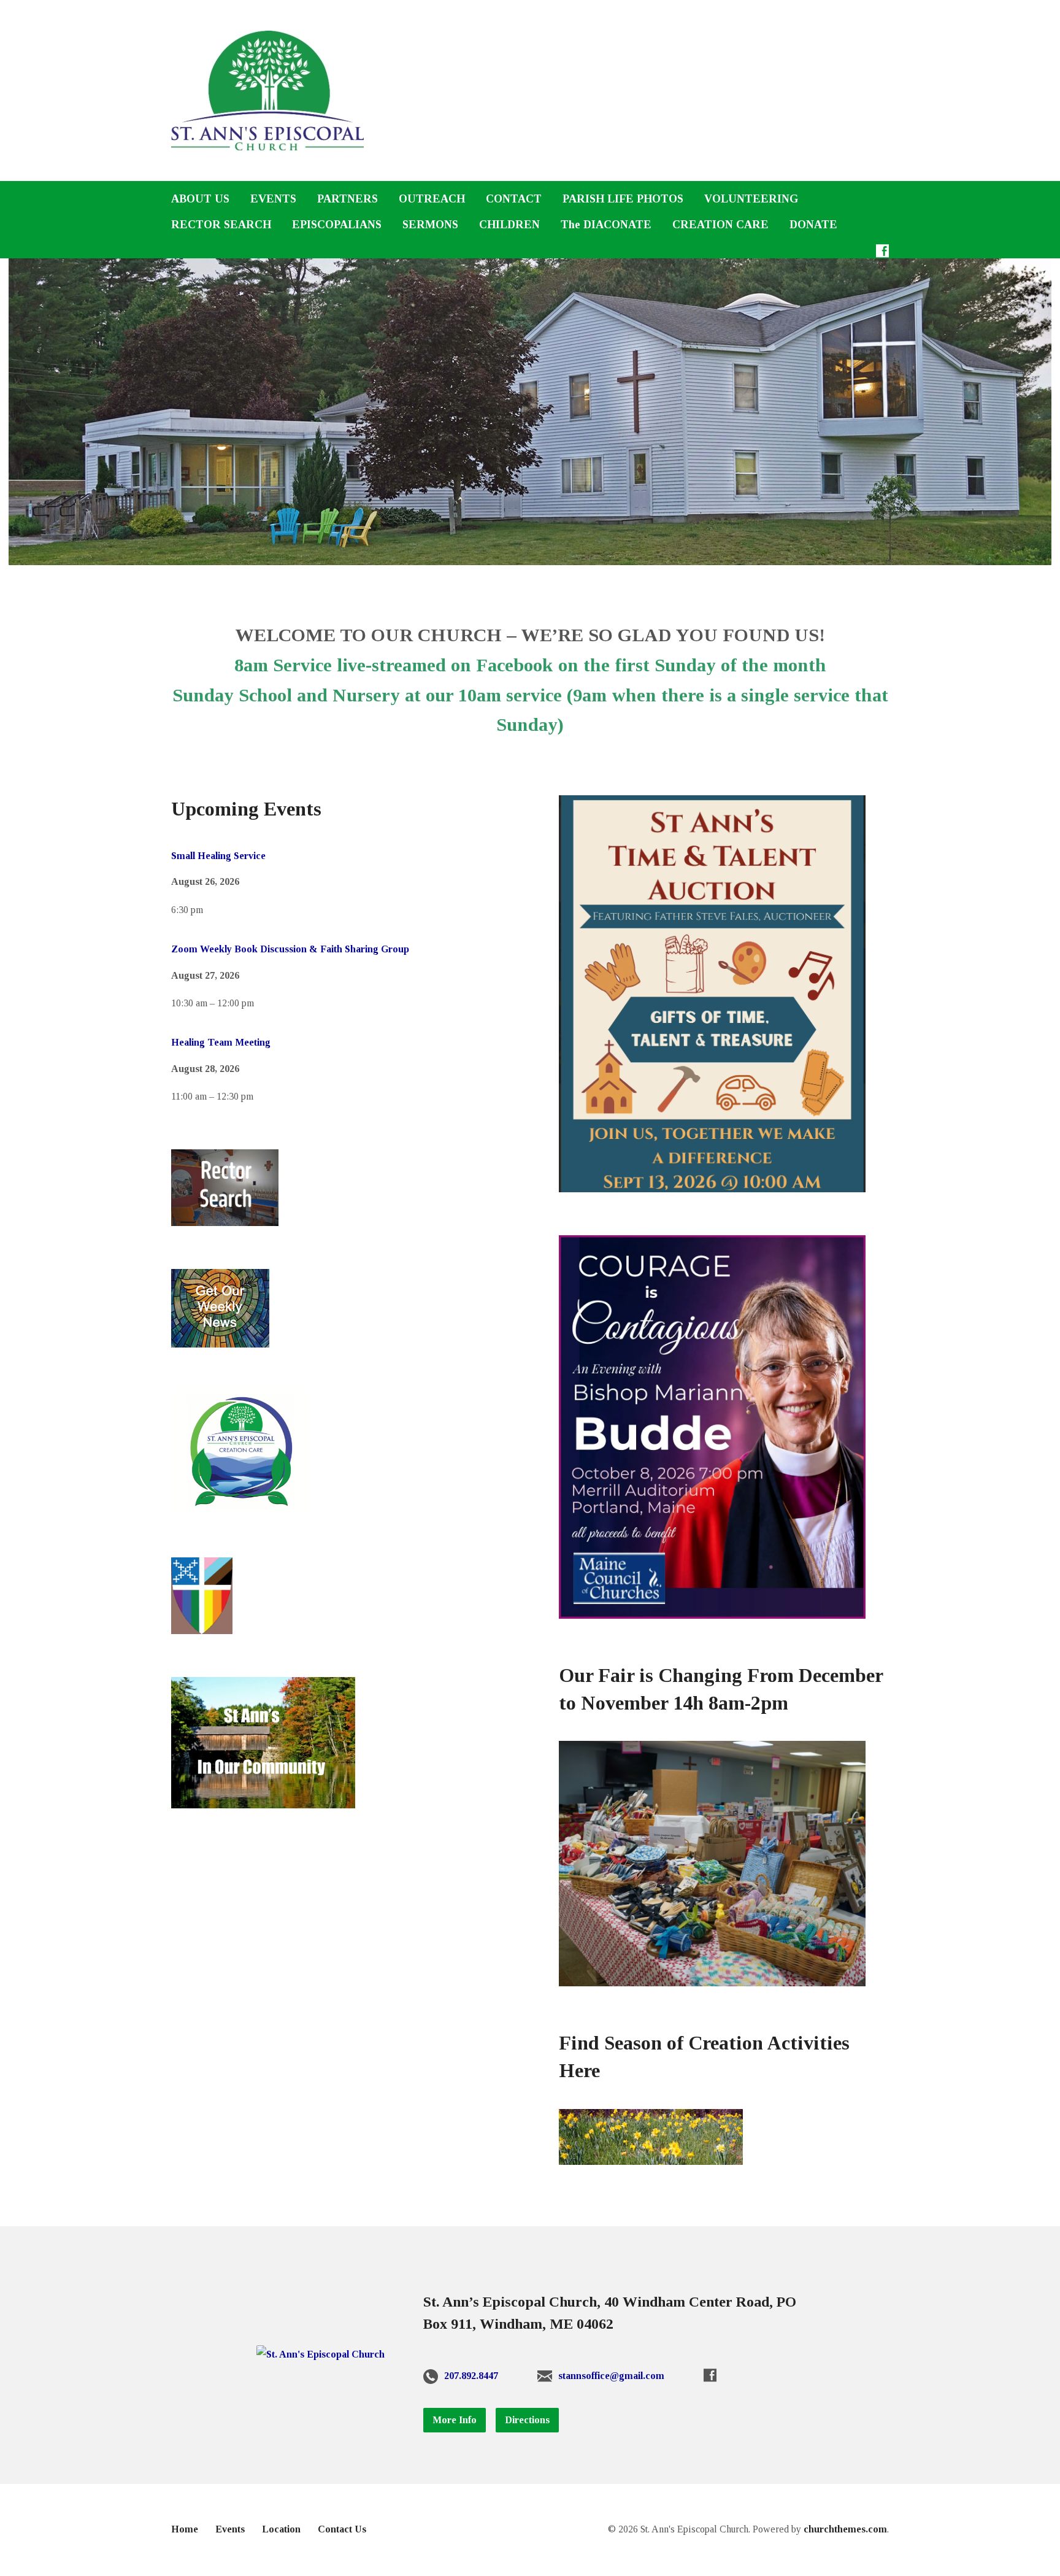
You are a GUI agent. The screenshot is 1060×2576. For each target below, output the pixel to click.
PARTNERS (348, 199)
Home (185, 2529)
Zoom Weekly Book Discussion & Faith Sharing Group (290, 949)
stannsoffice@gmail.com (611, 2376)
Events (230, 2529)
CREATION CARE (720, 225)
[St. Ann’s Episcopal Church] (321, 2354)
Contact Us (342, 2529)
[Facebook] (882, 251)
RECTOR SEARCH (221, 225)
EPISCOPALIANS (337, 225)
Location (281, 2529)
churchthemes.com (845, 2529)
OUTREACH (432, 199)
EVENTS (273, 199)
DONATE (813, 225)
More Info (455, 2420)
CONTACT (514, 199)
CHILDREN (509, 225)
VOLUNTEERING (751, 199)
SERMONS (430, 225)
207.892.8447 (471, 2376)
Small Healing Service (218, 856)
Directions (527, 2420)
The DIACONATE (606, 225)
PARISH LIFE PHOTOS (623, 199)
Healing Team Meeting (221, 1042)
